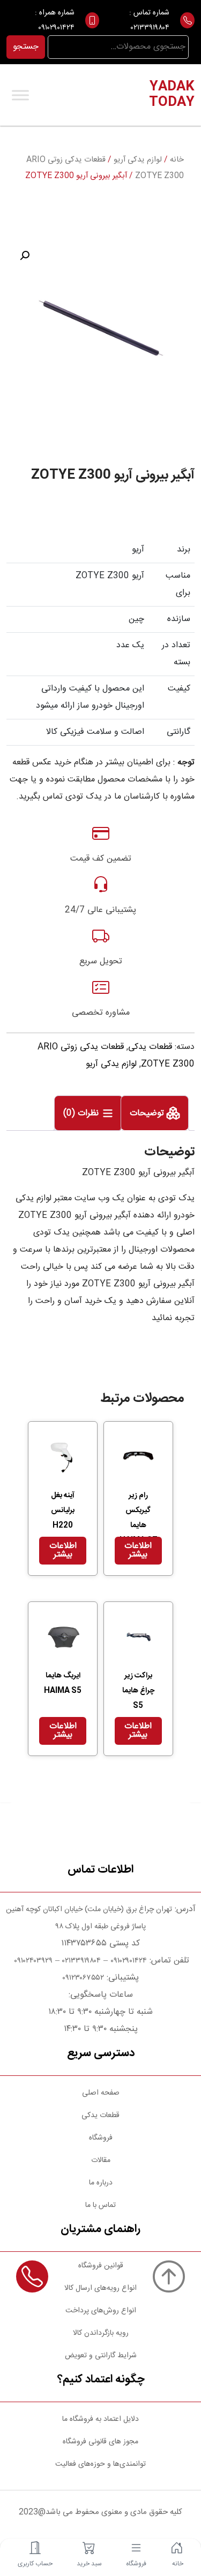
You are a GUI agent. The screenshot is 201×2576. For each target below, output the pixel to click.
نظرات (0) (82, 1113)
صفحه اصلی (101, 2093)
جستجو (26, 47)
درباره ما (101, 2183)
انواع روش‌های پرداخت (101, 2311)
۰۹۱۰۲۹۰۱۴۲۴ (56, 28)
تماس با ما (100, 2205)
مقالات (101, 2160)
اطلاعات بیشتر (138, 1550)
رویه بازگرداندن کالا (101, 2333)
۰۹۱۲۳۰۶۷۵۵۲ (83, 1978)
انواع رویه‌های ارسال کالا (100, 2288)
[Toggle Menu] (20, 95)
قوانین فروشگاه (101, 2266)
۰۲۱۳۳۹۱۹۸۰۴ (150, 28)
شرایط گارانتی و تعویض (101, 2356)
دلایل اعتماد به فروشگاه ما (100, 2419)
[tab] (155, 1113)
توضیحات (148, 1113)
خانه (177, 160)
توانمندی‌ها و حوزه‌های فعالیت (100, 2464)
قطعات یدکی (150, 1047)
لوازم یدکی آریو (138, 160)
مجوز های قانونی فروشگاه (100, 2442)
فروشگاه (101, 2138)
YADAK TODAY (172, 95)
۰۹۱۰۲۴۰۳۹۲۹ (32, 1961)
